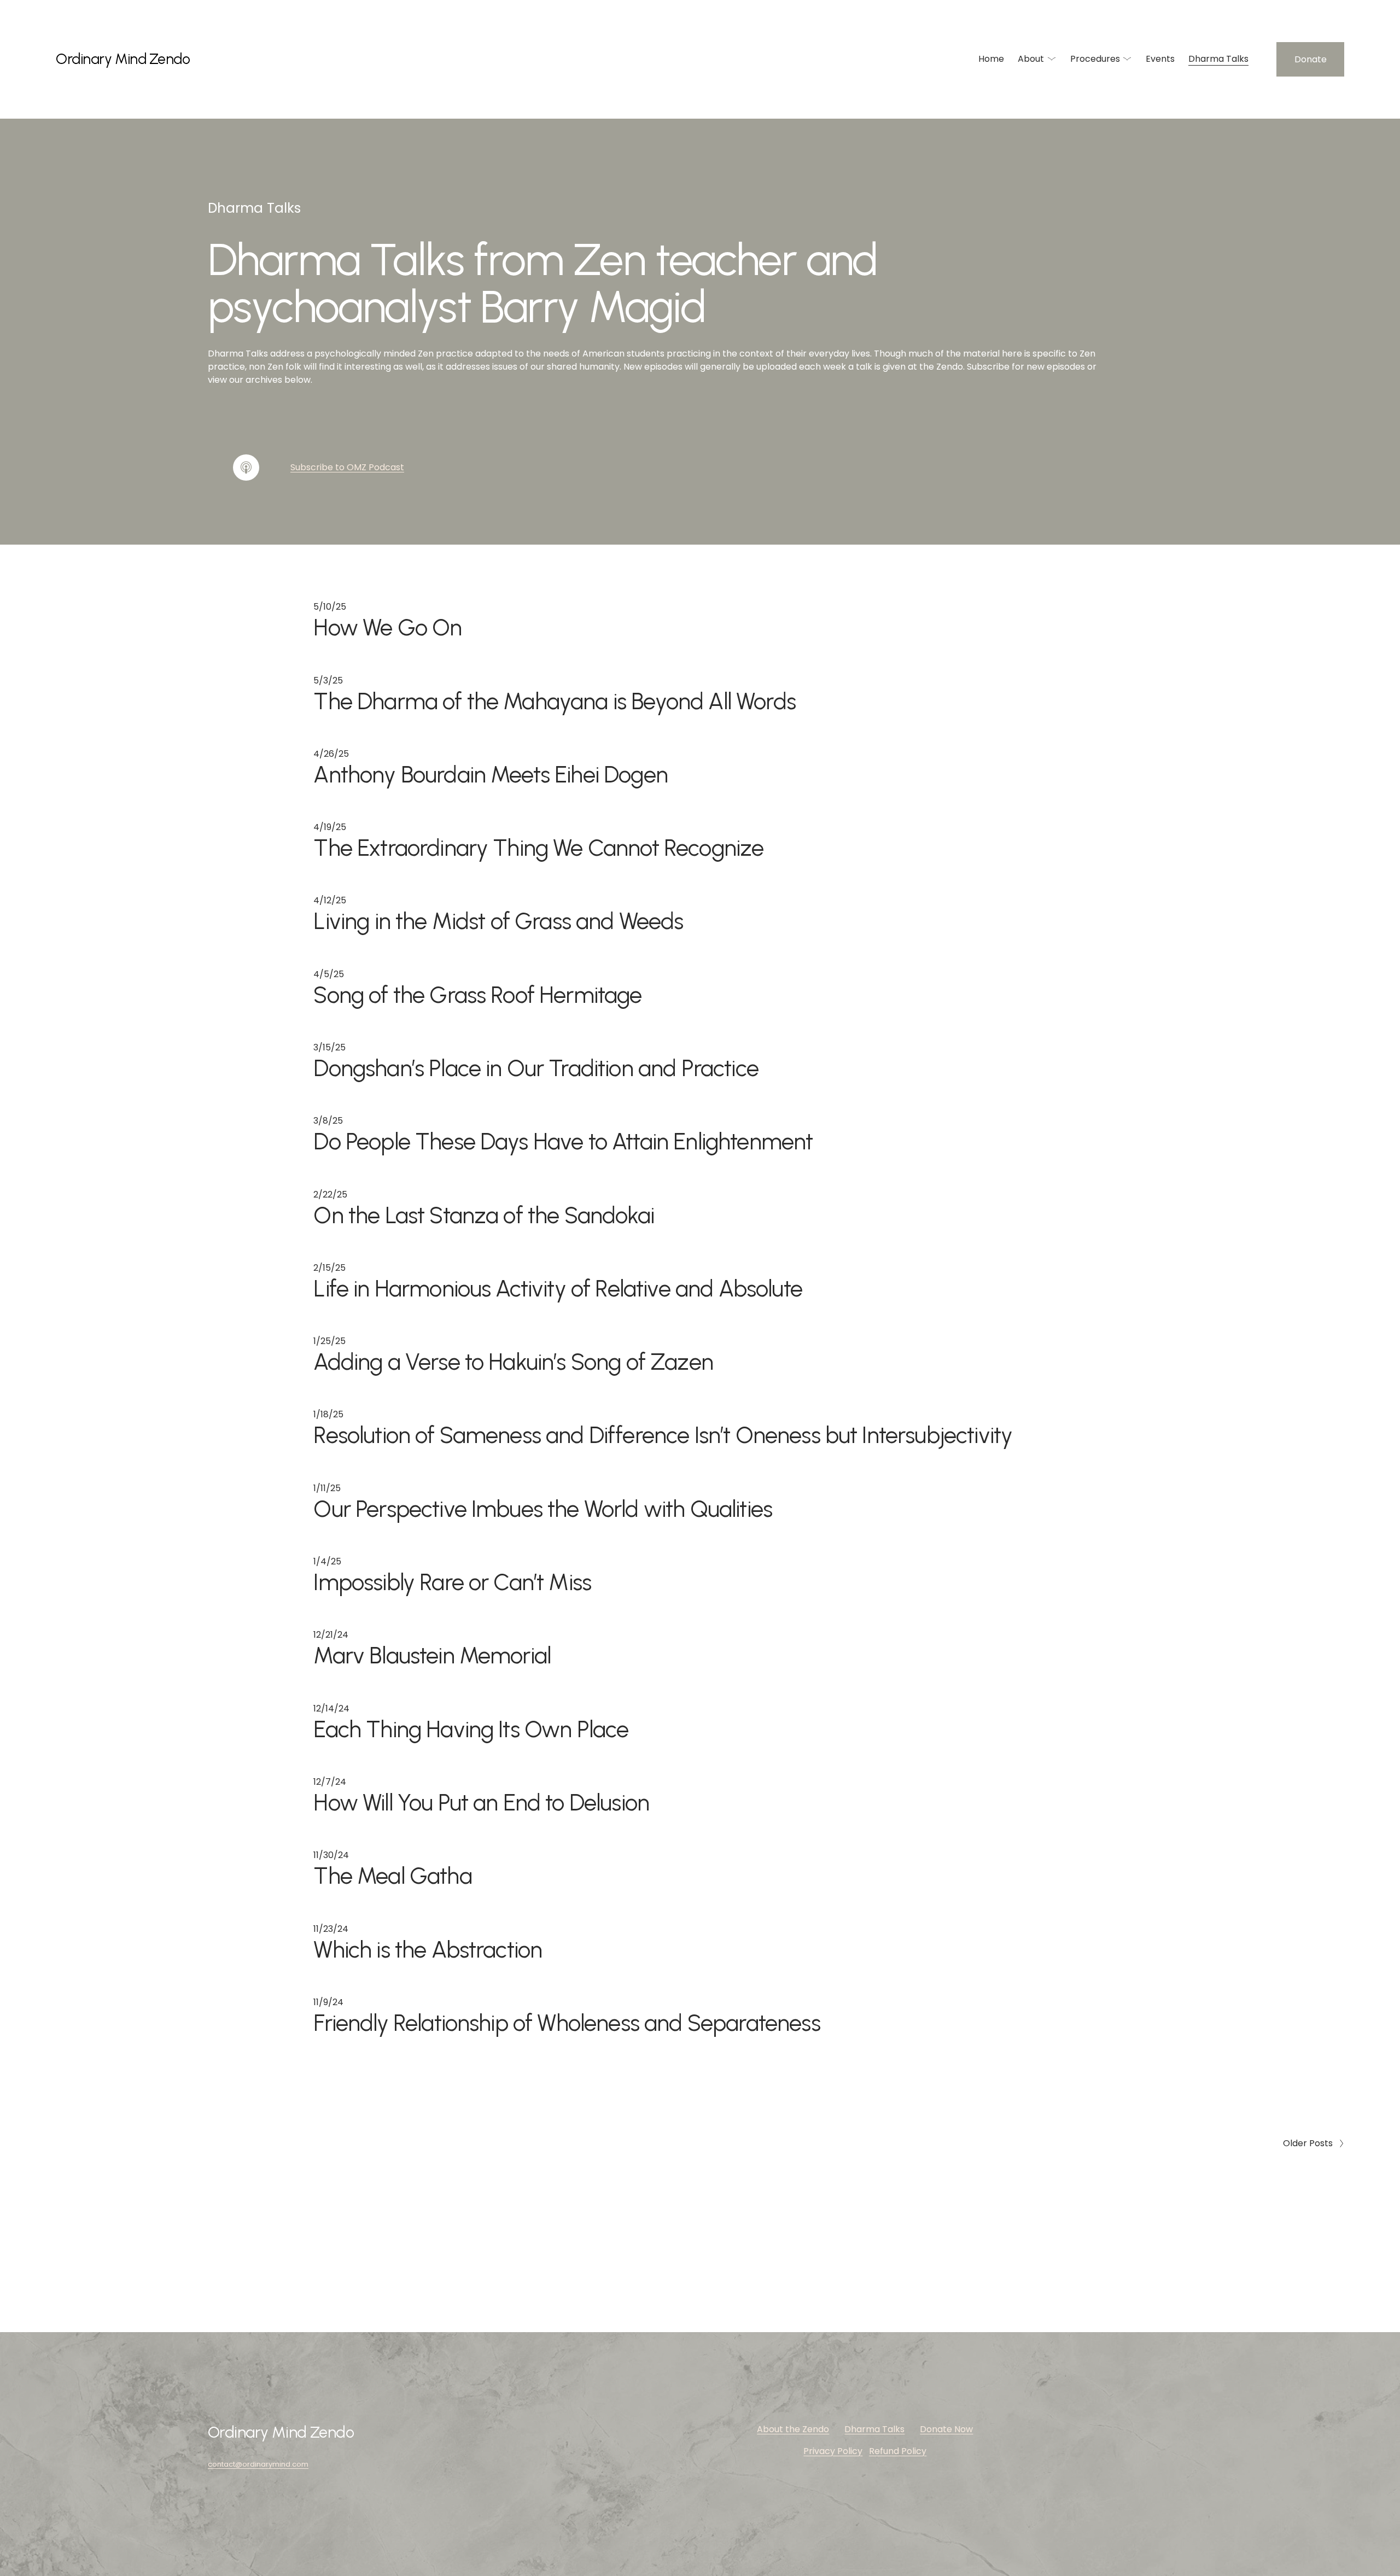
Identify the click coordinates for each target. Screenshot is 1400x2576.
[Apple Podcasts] (246, 468)
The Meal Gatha (392, 1876)
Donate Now (946, 2429)
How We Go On (387, 627)
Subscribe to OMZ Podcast (347, 467)
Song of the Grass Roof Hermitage (477, 995)
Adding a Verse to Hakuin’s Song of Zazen (513, 1362)
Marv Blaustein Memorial (432, 1655)
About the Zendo (793, 2429)
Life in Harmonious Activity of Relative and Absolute (558, 1288)
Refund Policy (898, 2451)
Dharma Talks (1218, 59)
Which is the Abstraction (428, 1949)
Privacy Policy (833, 2451)
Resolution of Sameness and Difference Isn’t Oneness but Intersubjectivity (663, 1435)
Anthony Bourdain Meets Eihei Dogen (491, 774)
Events (1160, 59)
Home (991, 59)
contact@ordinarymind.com (258, 2464)
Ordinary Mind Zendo (123, 59)
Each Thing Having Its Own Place (471, 1729)
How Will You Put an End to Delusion (481, 1802)
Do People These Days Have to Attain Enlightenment (563, 1141)
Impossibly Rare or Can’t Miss (452, 1582)
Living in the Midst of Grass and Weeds (498, 921)
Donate (1311, 59)
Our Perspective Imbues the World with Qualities (543, 1509)
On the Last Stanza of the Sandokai (484, 1215)
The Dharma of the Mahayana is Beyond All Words (554, 701)
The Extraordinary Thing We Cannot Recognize (538, 848)
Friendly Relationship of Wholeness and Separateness (567, 2023)
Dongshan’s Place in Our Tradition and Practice (536, 1068)
